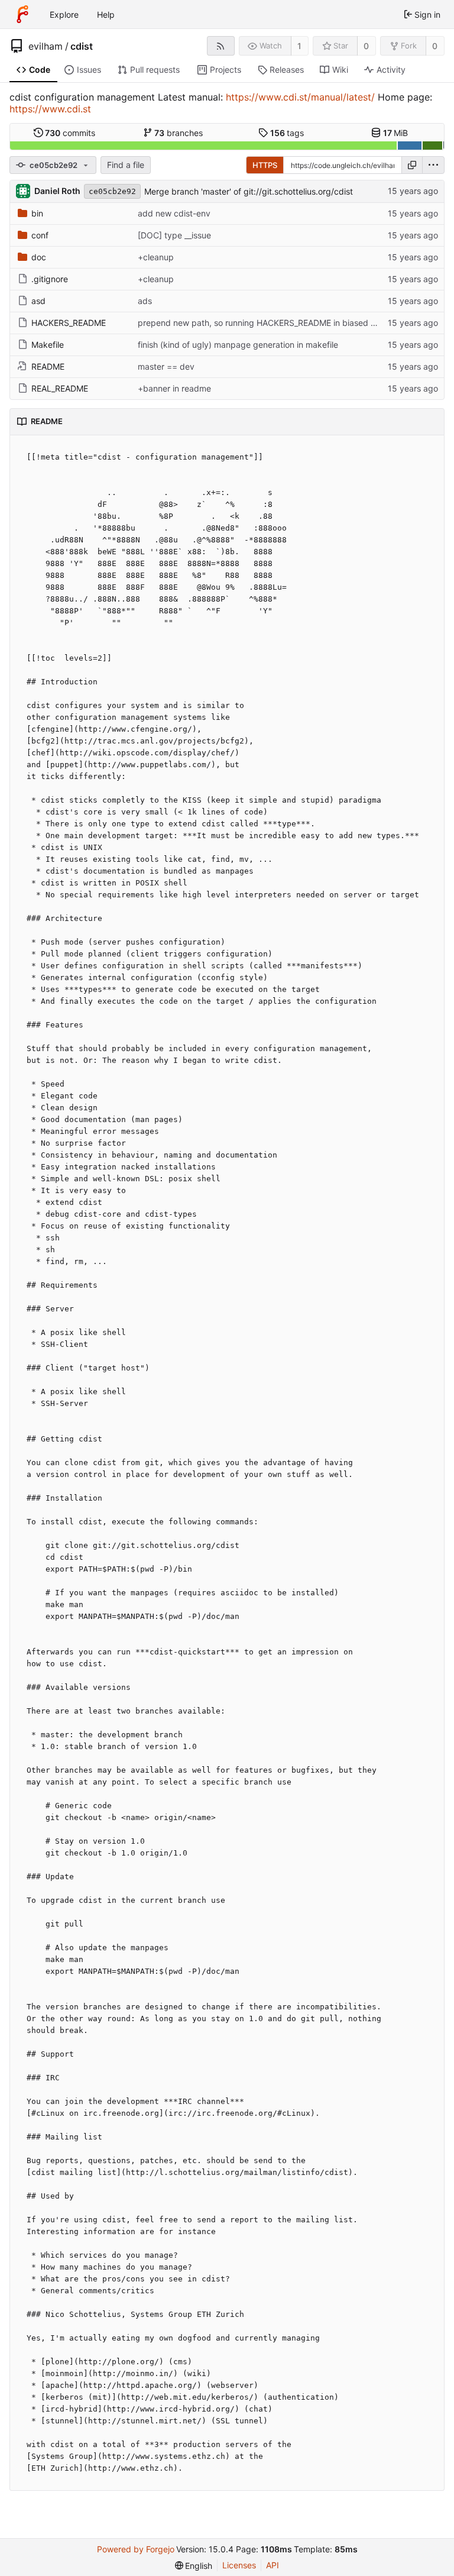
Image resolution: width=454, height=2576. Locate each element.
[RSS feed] (221, 46)
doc (39, 257)
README (48, 366)
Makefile (48, 345)
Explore (64, 14)
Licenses (239, 2565)
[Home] (22, 14)
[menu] (433, 165)
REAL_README (60, 388)
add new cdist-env (174, 213)
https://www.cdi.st (50, 109)
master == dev (166, 366)
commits (70, 133)
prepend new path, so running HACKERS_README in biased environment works (291, 323)
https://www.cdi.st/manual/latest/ (300, 97)
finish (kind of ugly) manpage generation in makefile (238, 345)
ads (145, 301)
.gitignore (50, 279)
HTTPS (265, 165)
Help (106, 14)
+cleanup (156, 257)
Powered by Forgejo (136, 2549)
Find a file (126, 165)
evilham (46, 46)
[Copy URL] (412, 165)
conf (40, 235)
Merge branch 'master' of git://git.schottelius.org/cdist (249, 191)
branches (179, 133)
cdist (82, 46)
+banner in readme (174, 388)
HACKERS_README (69, 323)
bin (37, 213)
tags (287, 133)
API (273, 2565)
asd (38, 301)
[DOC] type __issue (174, 235)
